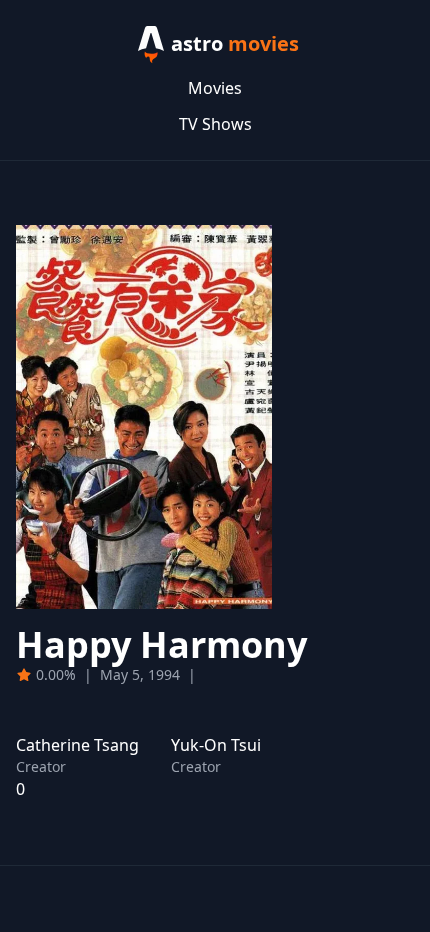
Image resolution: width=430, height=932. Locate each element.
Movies (215, 88)
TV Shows (215, 124)
